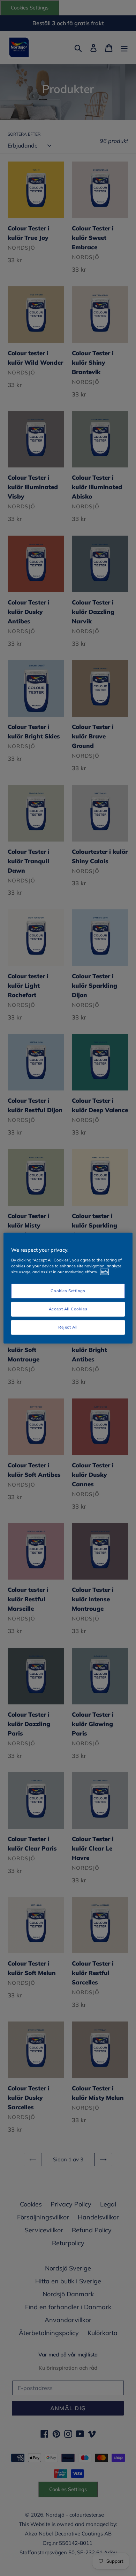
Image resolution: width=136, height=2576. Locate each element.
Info (104, 1272)
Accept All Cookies (68, 1309)
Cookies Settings (68, 1291)
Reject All (68, 1327)
